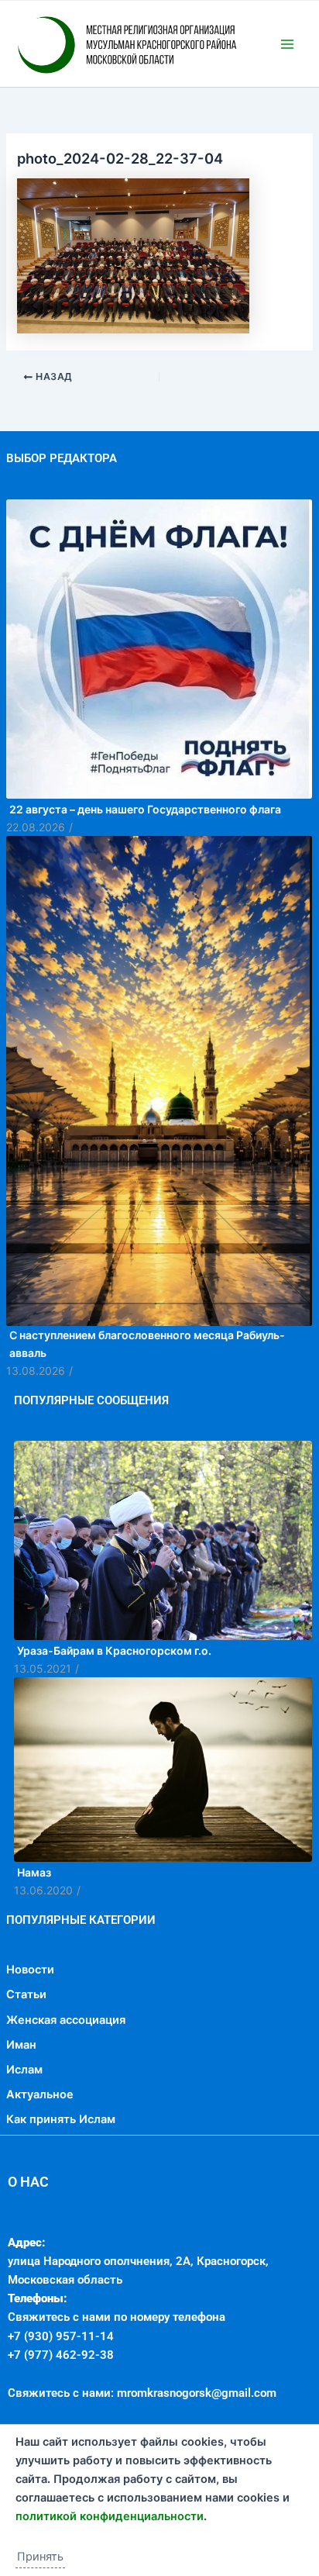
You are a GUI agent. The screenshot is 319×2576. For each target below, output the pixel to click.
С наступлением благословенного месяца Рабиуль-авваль (147, 1409)
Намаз (34, 1937)
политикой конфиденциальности (110, 2516)
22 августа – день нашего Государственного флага (145, 874)
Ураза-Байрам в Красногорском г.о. (114, 1716)
